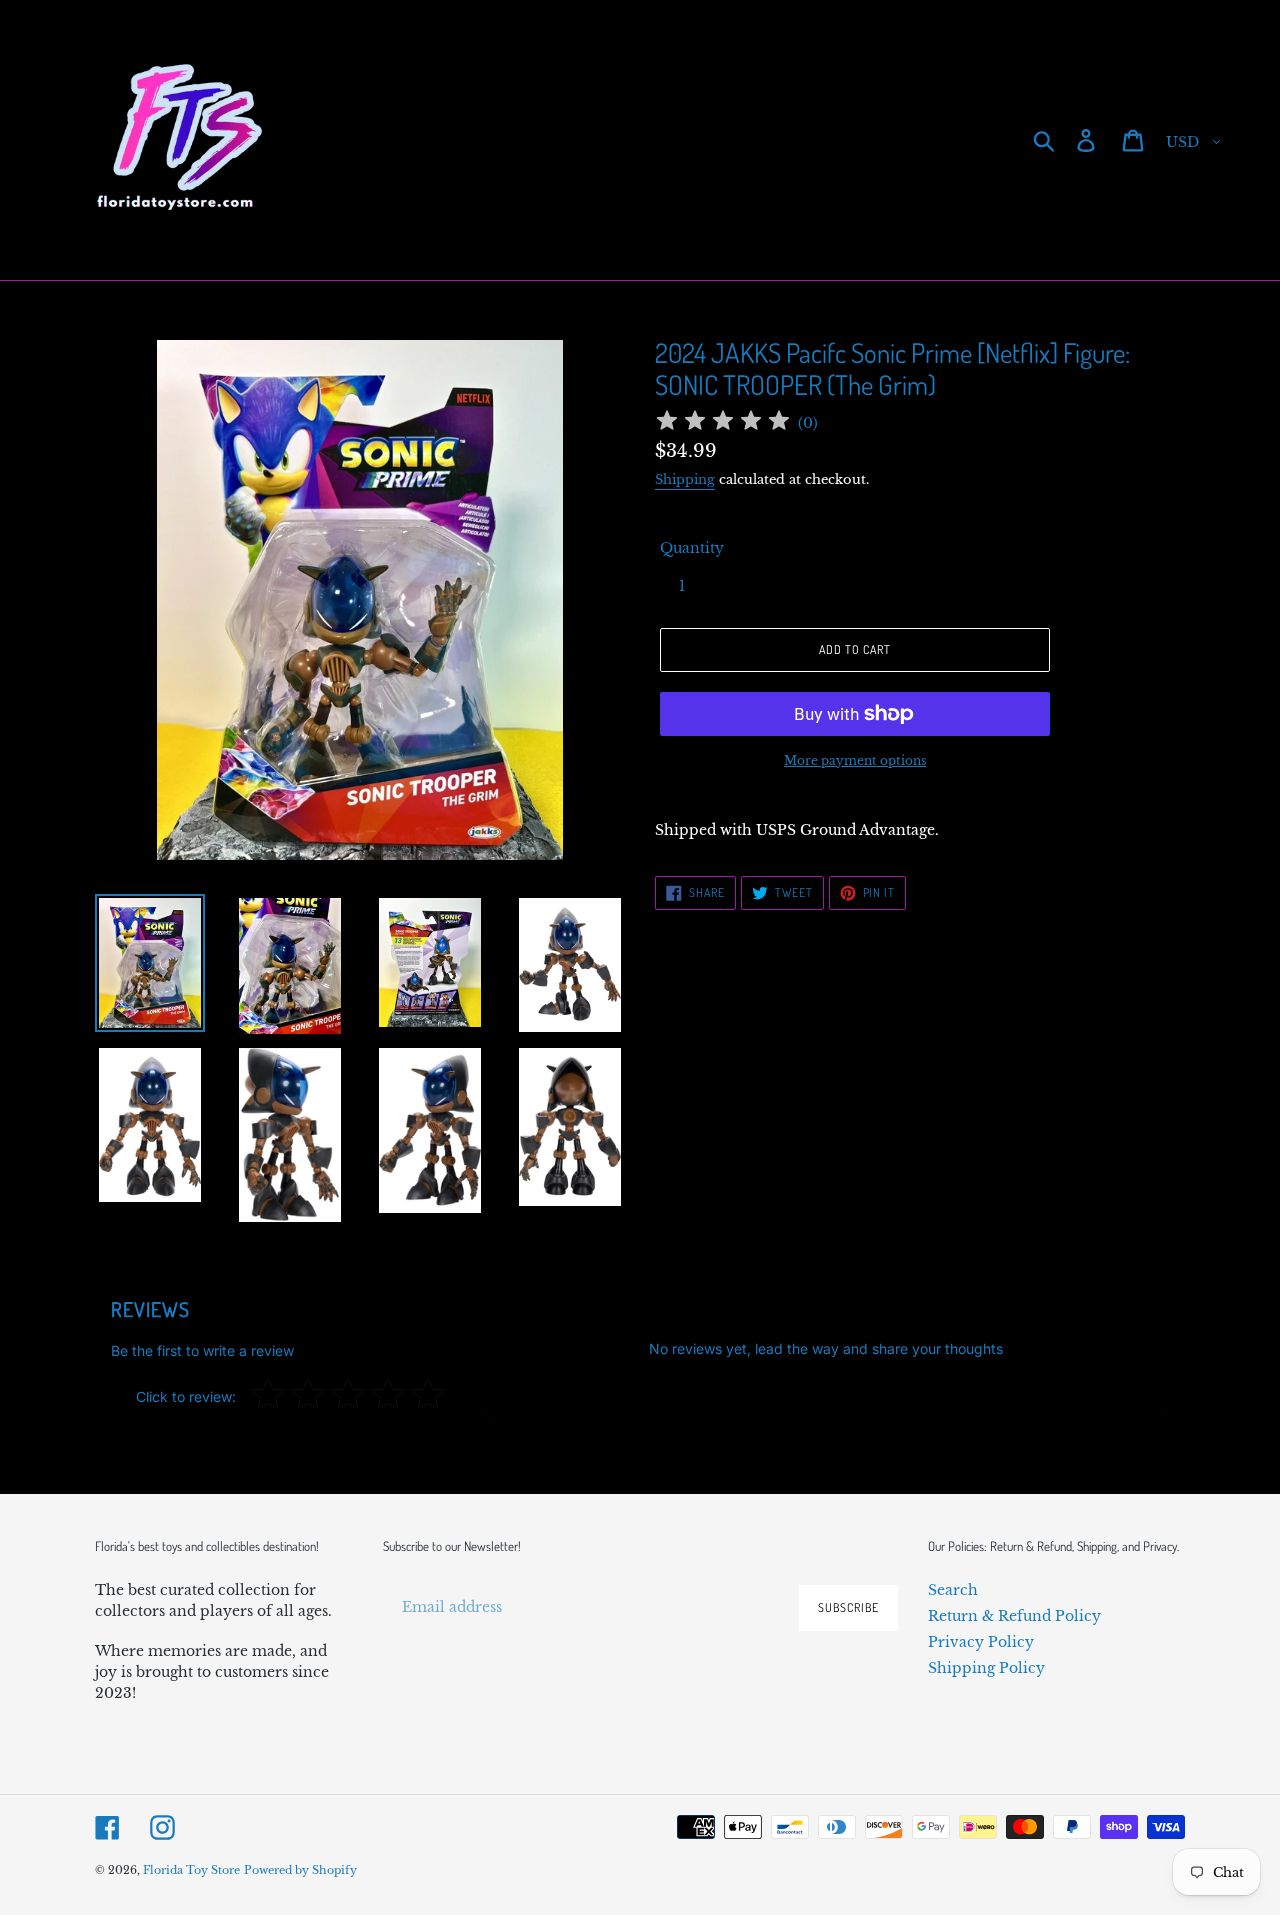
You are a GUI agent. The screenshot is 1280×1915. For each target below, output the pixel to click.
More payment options (855, 760)
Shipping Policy (986, 1668)
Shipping (685, 479)
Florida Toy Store (191, 1870)
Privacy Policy (981, 1642)
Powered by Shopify (300, 1870)
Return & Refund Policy (1014, 1616)
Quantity (692, 548)
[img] (723, 423)
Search (953, 1590)
